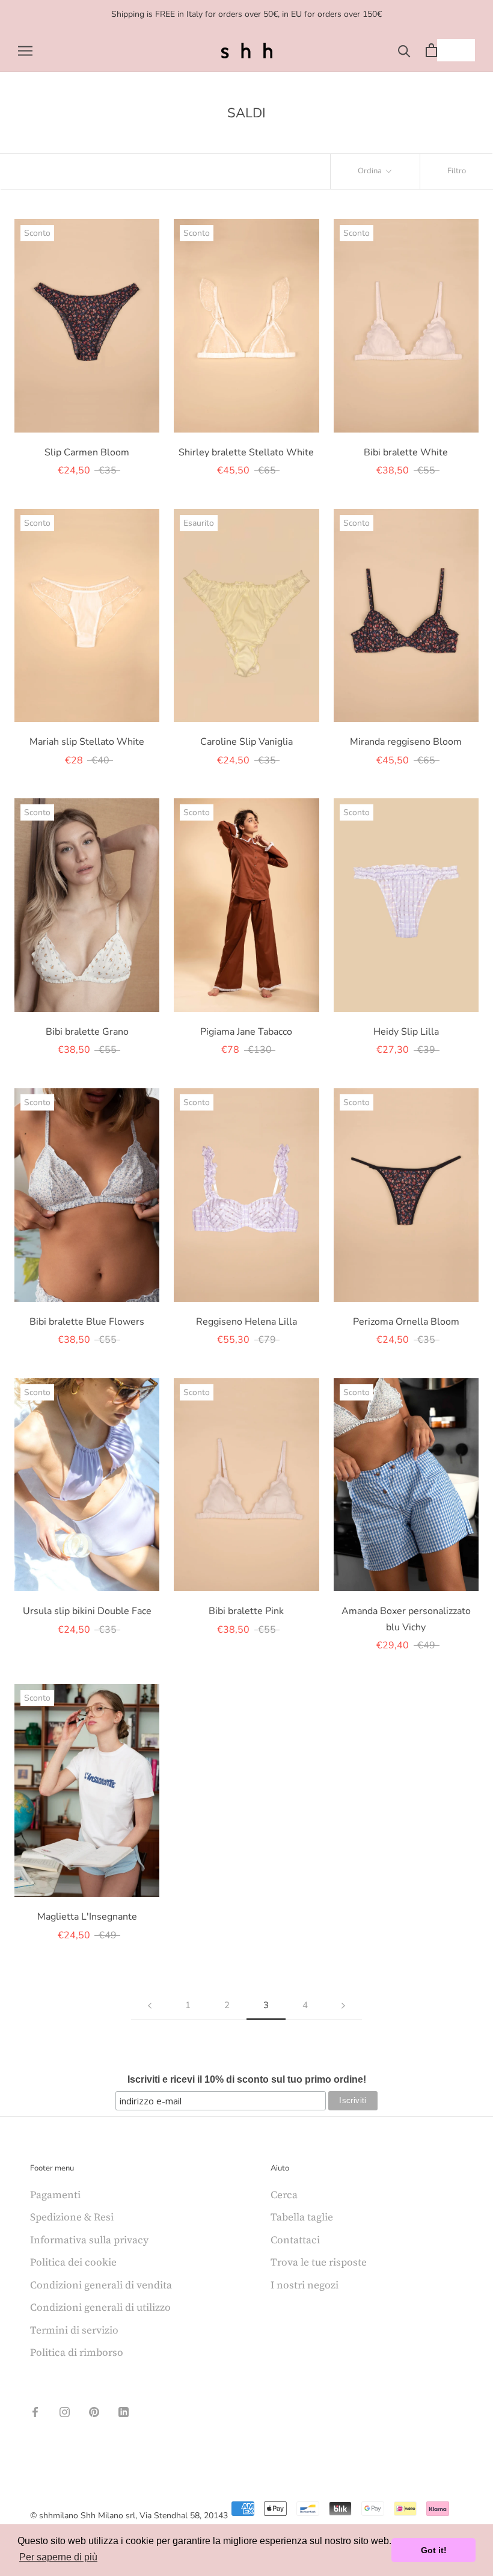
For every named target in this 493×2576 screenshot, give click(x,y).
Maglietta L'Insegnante (87, 1917)
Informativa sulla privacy (89, 2240)
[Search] (404, 50)
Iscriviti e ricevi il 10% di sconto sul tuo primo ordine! (247, 2079)
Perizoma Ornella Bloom (406, 1322)
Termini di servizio (74, 2330)
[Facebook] (35, 2411)
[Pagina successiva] (343, 2006)
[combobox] (456, 50)
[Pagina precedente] (150, 2006)
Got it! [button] (434, 2550)
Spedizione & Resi (72, 2217)
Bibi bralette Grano (87, 1032)
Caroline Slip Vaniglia (246, 742)
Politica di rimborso (77, 2352)
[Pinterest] (94, 2411)
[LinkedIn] (124, 2411)
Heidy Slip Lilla (406, 1032)
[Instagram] (65, 2411)
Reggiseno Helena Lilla (246, 1322)
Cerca (284, 2195)
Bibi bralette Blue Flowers (87, 1322)
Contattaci (295, 2240)
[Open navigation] (25, 50)
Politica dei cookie (73, 2262)
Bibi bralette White (406, 452)
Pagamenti (55, 2195)
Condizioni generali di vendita (101, 2285)
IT (447, 50)
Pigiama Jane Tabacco (246, 1032)
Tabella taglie (302, 2217)
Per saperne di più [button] (58, 2557)
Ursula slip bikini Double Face (87, 1611)
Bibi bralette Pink (246, 1611)
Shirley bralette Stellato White (246, 452)
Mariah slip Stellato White (87, 742)
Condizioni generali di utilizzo (100, 2307)
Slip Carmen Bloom (87, 452)
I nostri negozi (305, 2285)
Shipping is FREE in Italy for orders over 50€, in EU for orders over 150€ (246, 14)
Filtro (457, 171)
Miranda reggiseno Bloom (406, 742)
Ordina (371, 171)
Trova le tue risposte (319, 2262)
